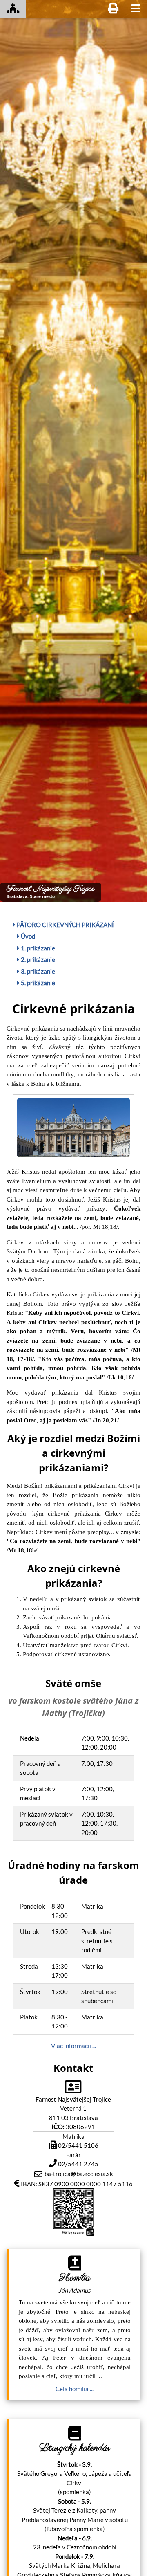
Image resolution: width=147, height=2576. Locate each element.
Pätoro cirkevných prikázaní (65, 925)
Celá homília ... (75, 2389)
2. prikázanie (37, 959)
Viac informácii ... (73, 2046)
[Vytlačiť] (113, 9)
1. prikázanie (37, 948)
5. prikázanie (37, 983)
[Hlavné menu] (136, 9)
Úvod (27, 936)
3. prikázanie (37, 971)
